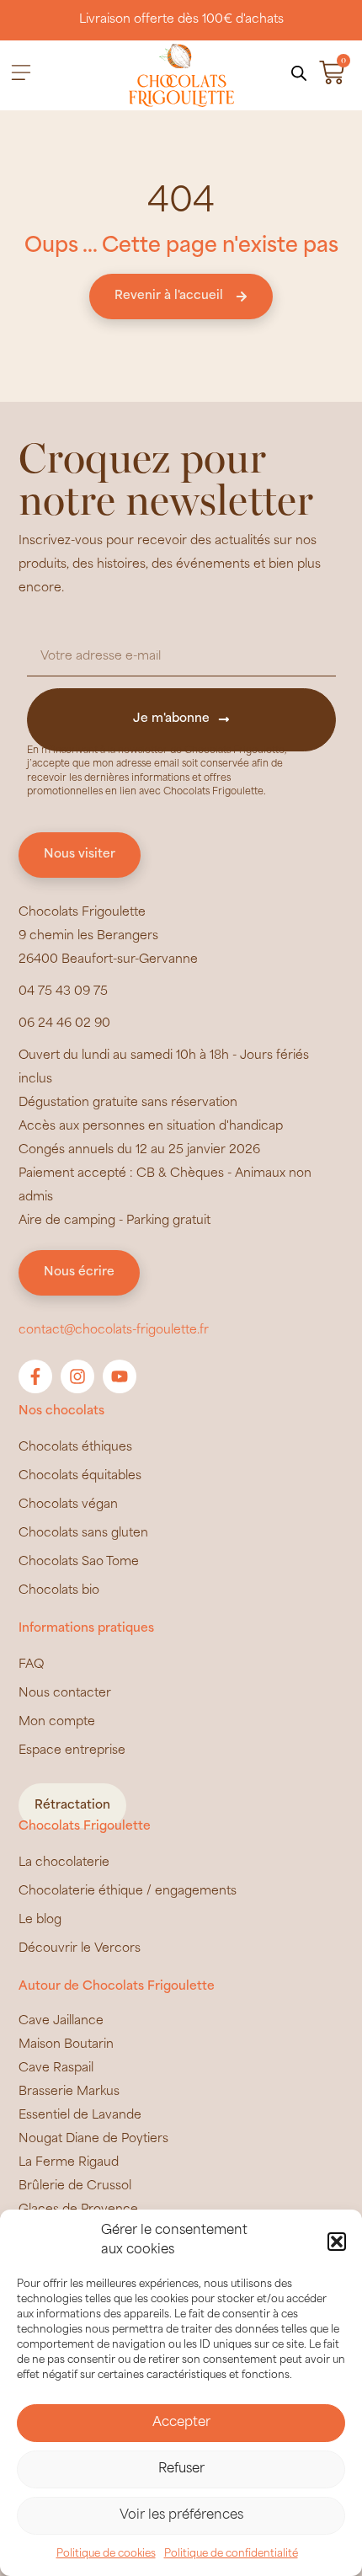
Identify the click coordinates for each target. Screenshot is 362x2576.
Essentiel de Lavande (80, 2116)
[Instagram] (77, 1376)
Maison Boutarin (66, 2045)
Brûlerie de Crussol (75, 2186)
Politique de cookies (106, 2554)
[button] (337, 2242)
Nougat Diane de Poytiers (93, 2139)
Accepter (181, 2423)
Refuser (181, 2469)
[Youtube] (120, 1376)
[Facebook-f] (35, 1376)
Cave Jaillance (61, 2021)
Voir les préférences (181, 2516)
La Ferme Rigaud (69, 2163)
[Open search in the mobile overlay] (299, 74)
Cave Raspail (56, 2068)
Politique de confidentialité (231, 2554)
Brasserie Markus (69, 2092)
